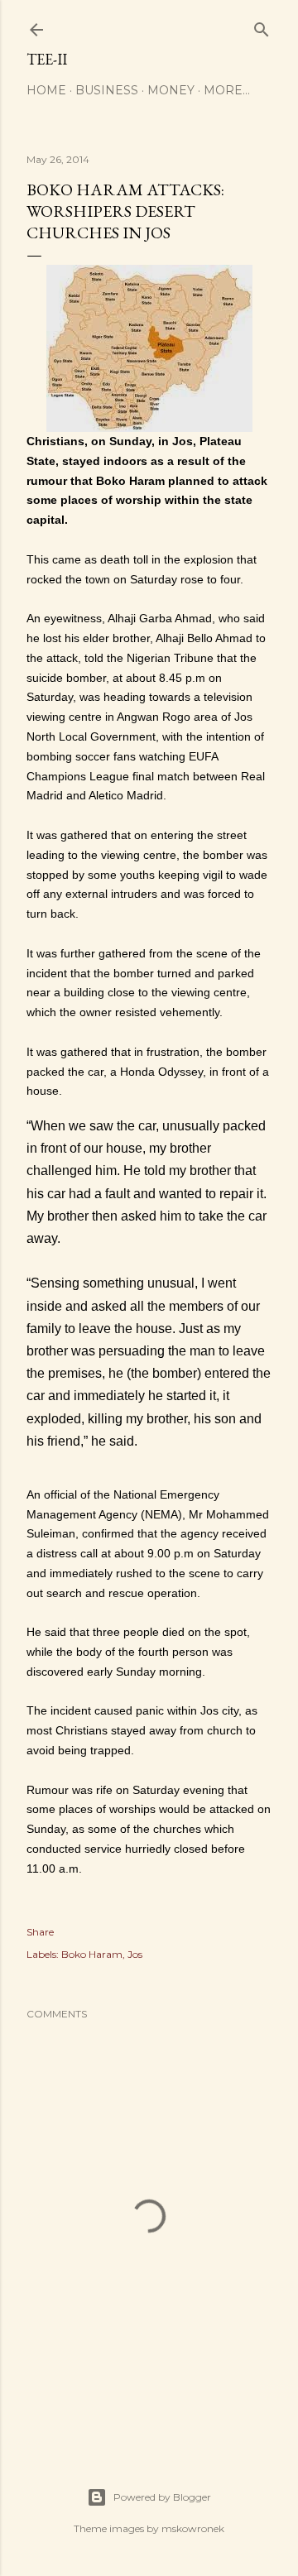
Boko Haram (92, 1954)
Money (171, 90)
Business (107, 90)
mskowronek (193, 2528)
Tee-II (47, 59)
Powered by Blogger (162, 2497)
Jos (135, 1954)
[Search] (262, 26)
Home (46, 90)
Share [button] (40, 1932)
